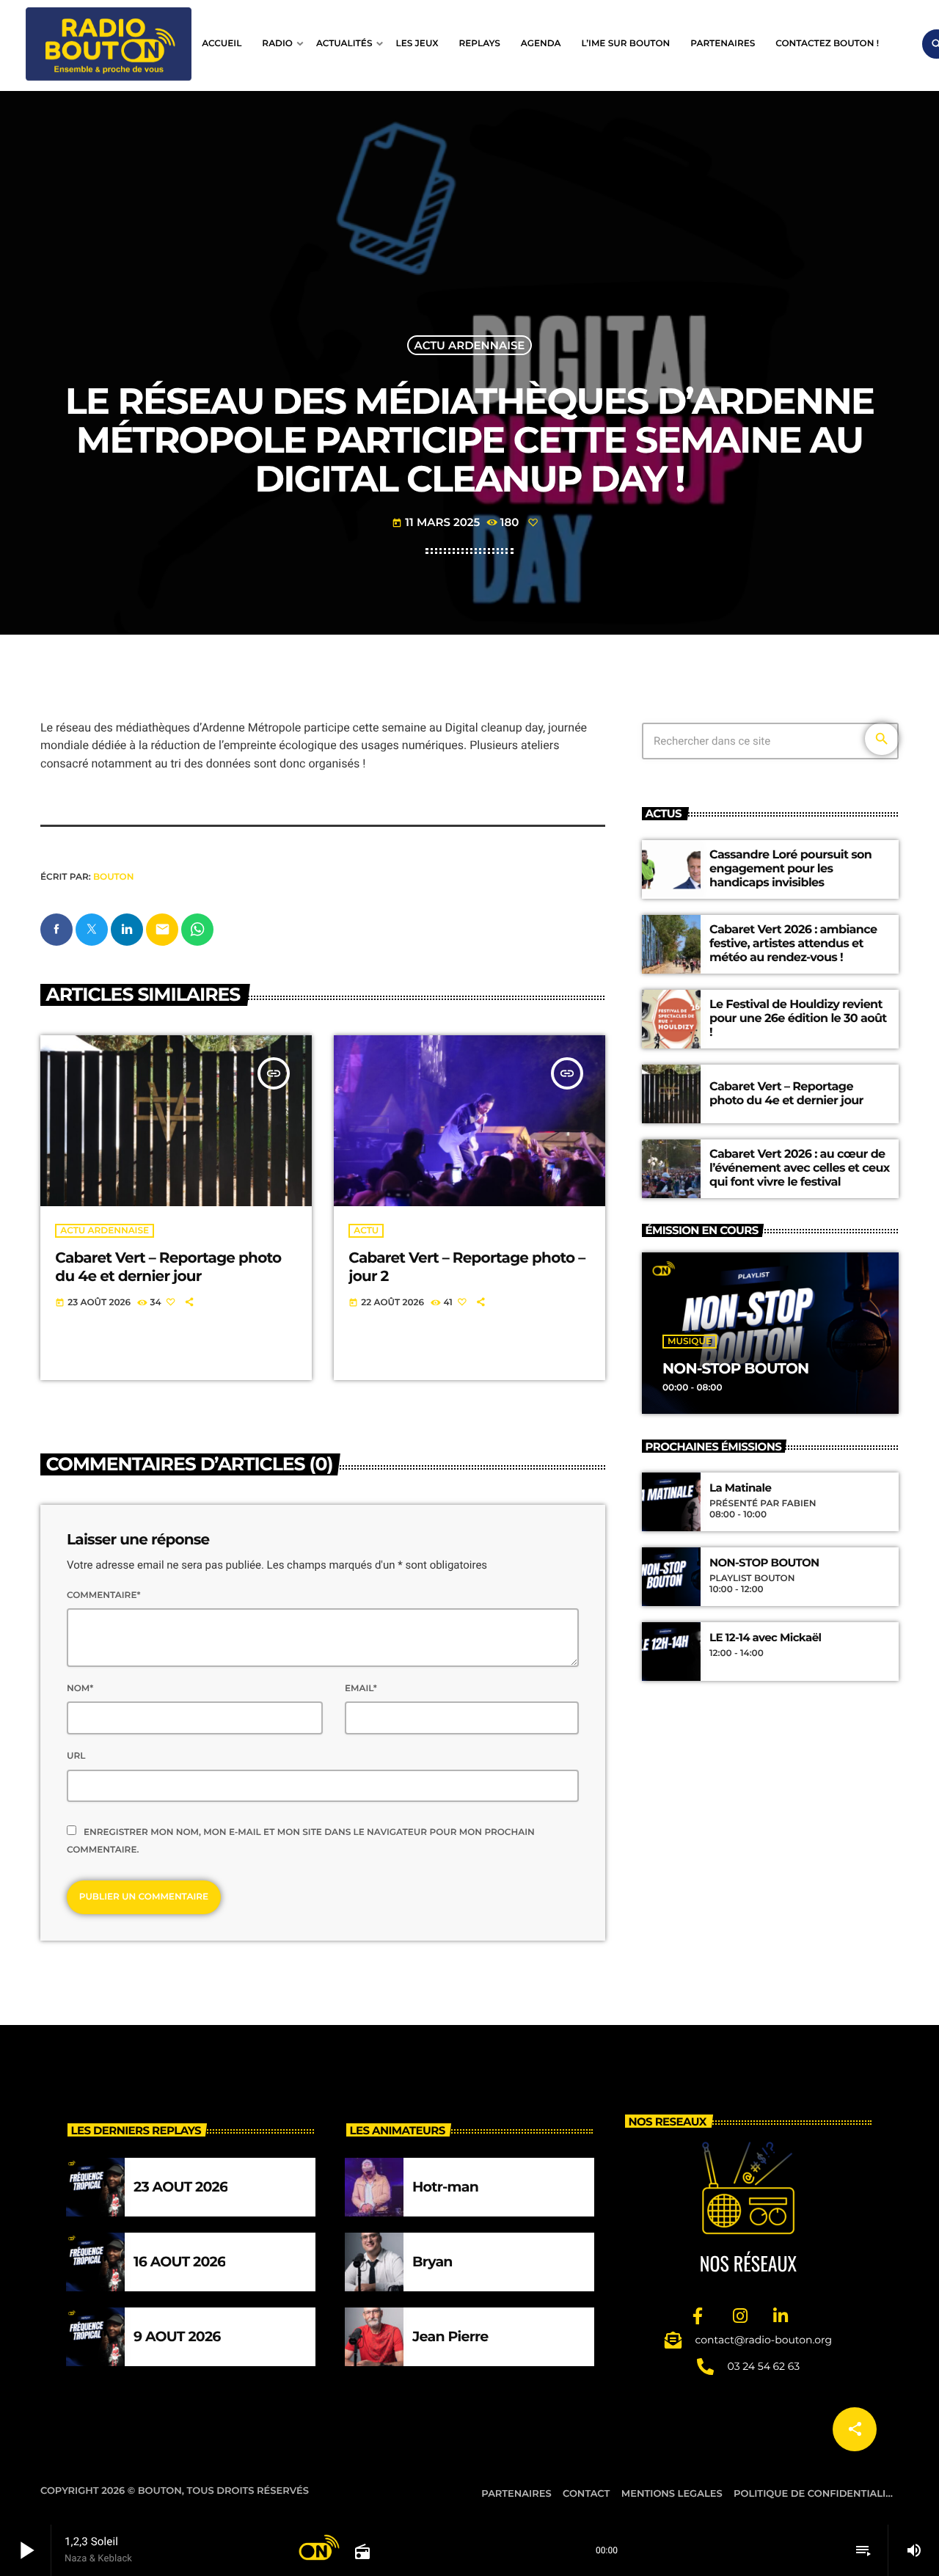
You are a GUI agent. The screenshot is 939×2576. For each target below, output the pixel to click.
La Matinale (740, 1488)
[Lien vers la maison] (109, 44)
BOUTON (113, 877)
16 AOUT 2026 (179, 2262)
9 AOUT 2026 (177, 2336)
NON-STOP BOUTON (735, 1369)
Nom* (80, 1689)
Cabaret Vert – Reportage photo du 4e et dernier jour (168, 1267)
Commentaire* (103, 1595)
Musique (690, 1342)
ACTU (366, 1231)
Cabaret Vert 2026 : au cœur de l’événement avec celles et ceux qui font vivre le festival (800, 1168)
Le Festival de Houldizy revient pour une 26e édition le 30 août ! (798, 1019)
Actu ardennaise (470, 345)
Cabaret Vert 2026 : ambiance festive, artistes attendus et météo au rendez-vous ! (793, 944)
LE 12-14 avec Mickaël (765, 1638)
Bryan (432, 2262)
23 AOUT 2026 (180, 2187)
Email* (361, 1689)
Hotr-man (445, 2187)
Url (76, 1756)
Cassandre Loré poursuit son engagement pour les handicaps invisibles (790, 869)
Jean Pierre (450, 2336)
